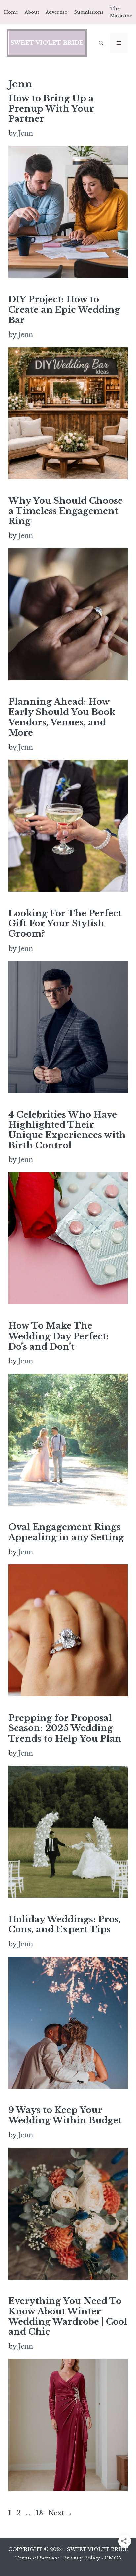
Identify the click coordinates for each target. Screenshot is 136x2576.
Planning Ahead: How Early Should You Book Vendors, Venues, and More (62, 717)
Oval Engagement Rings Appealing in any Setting (66, 1532)
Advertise (56, 12)
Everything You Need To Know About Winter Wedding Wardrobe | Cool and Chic (68, 2317)
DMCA (113, 2558)
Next (60, 2513)
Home (11, 12)
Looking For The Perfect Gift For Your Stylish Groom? (65, 923)
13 (40, 2513)
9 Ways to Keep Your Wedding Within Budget (65, 2115)
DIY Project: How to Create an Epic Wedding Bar (64, 310)
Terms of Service (37, 2558)
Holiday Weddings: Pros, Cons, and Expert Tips (65, 1924)
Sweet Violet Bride (47, 43)
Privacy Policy (82, 2558)
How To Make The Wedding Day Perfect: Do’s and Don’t (59, 1336)
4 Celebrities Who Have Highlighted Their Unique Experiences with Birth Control (67, 1130)
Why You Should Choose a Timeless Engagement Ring (66, 511)
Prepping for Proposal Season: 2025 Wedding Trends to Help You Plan (65, 1728)
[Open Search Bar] (101, 43)
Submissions (89, 12)
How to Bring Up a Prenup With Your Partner (51, 109)
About (32, 12)
